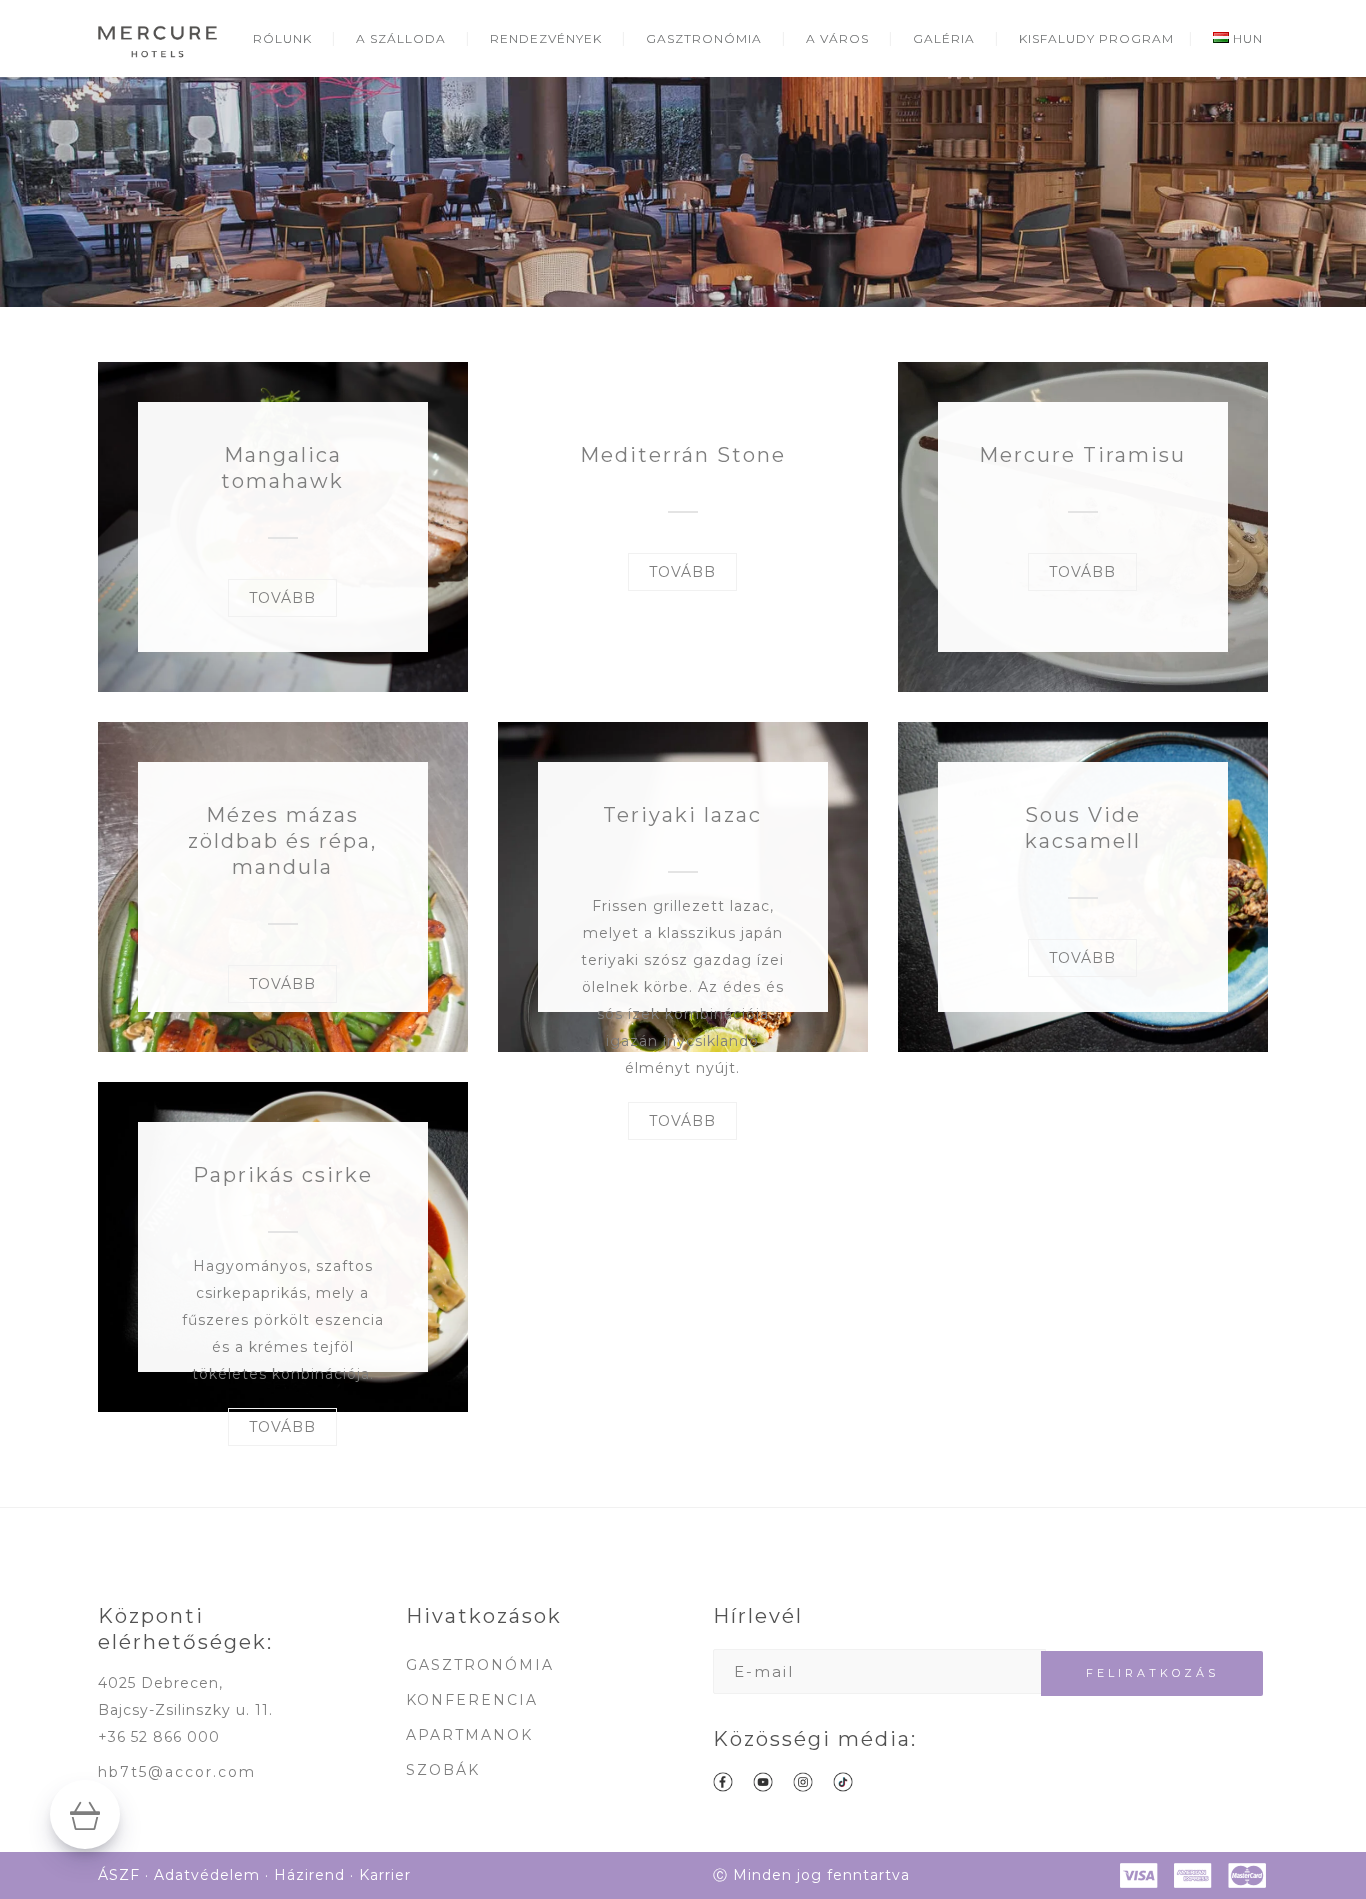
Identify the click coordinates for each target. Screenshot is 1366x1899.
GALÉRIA (944, 38)
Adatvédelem (207, 1875)
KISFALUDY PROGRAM (1096, 38)
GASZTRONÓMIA (704, 38)
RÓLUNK (282, 38)
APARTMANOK (469, 1735)
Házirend (309, 1875)
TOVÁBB (282, 598)
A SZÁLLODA (401, 38)
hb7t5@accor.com (177, 1772)
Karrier (385, 1875)
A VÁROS (837, 38)
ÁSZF (119, 1875)
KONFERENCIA (472, 1700)
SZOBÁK (443, 1770)
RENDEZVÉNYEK (546, 38)
